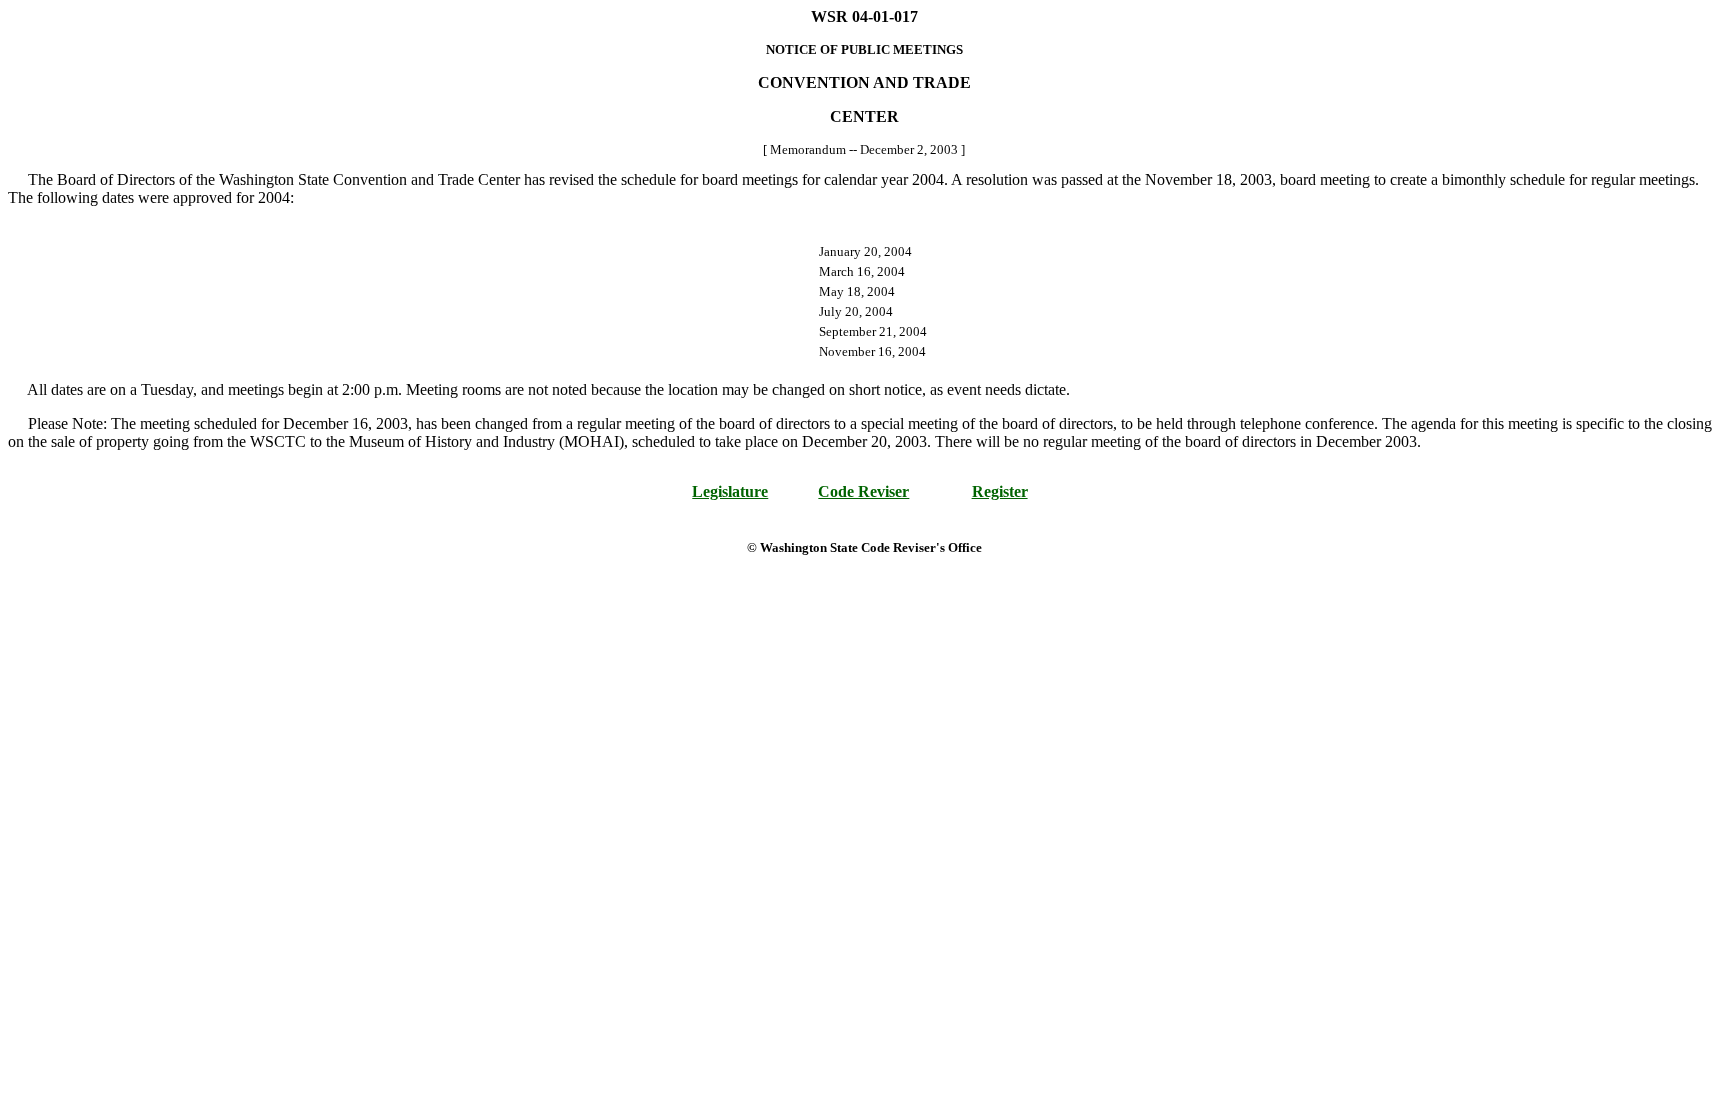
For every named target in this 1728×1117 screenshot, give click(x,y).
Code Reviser (863, 491)
